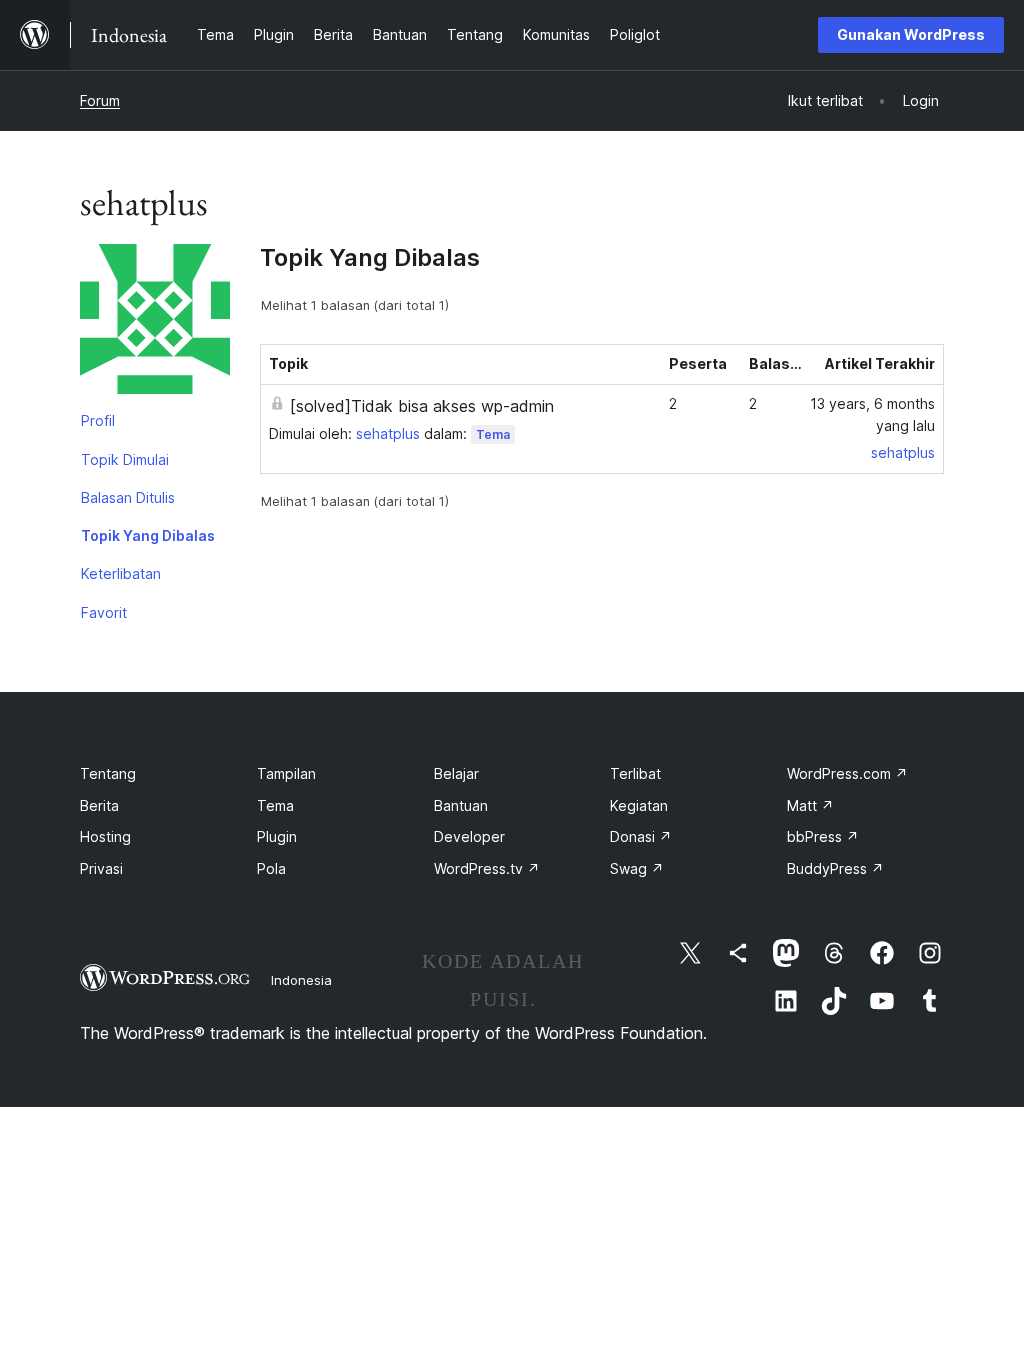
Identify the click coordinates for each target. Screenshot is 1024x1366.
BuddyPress (835, 868)
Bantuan (461, 805)
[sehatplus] (155, 323)
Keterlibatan (121, 573)
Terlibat (635, 773)
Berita (99, 805)
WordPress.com (847, 773)
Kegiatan (639, 805)
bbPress (823, 836)
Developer (469, 836)
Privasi (101, 868)
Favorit (104, 612)
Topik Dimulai (125, 459)
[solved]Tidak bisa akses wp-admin (422, 406)
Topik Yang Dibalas (148, 535)
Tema (493, 434)
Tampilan (286, 773)
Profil (98, 420)
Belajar (456, 773)
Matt (810, 805)
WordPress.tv (487, 868)
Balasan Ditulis (128, 497)
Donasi (641, 836)
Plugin (277, 836)
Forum (100, 100)
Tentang (108, 773)
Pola (271, 868)
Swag (637, 868)
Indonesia (301, 980)
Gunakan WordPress (911, 34)
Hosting (105, 836)
